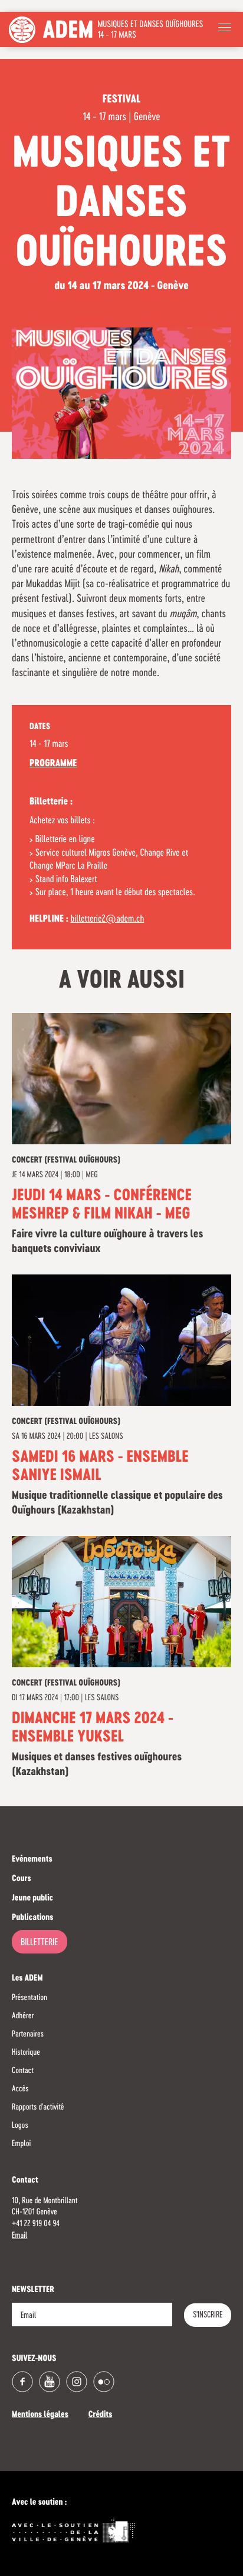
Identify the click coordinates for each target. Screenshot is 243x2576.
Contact (23, 2071)
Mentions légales (40, 2415)
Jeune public (32, 1899)
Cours (22, 1879)
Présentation (29, 1998)
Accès (20, 2089)
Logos (20, 2125)
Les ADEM (27, 1979)
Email (19, 2236)
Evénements (32, 1860)
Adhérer (23, 2016)
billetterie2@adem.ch (107, 919)
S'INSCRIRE (208, 2315)
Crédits (101, 2415)
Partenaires (28, 2034)
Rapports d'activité (38, 2107)
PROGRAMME (53, 764)
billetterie (40, 1943)
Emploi (21, 2144)
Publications (32, 1918)
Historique (26, 2052)
